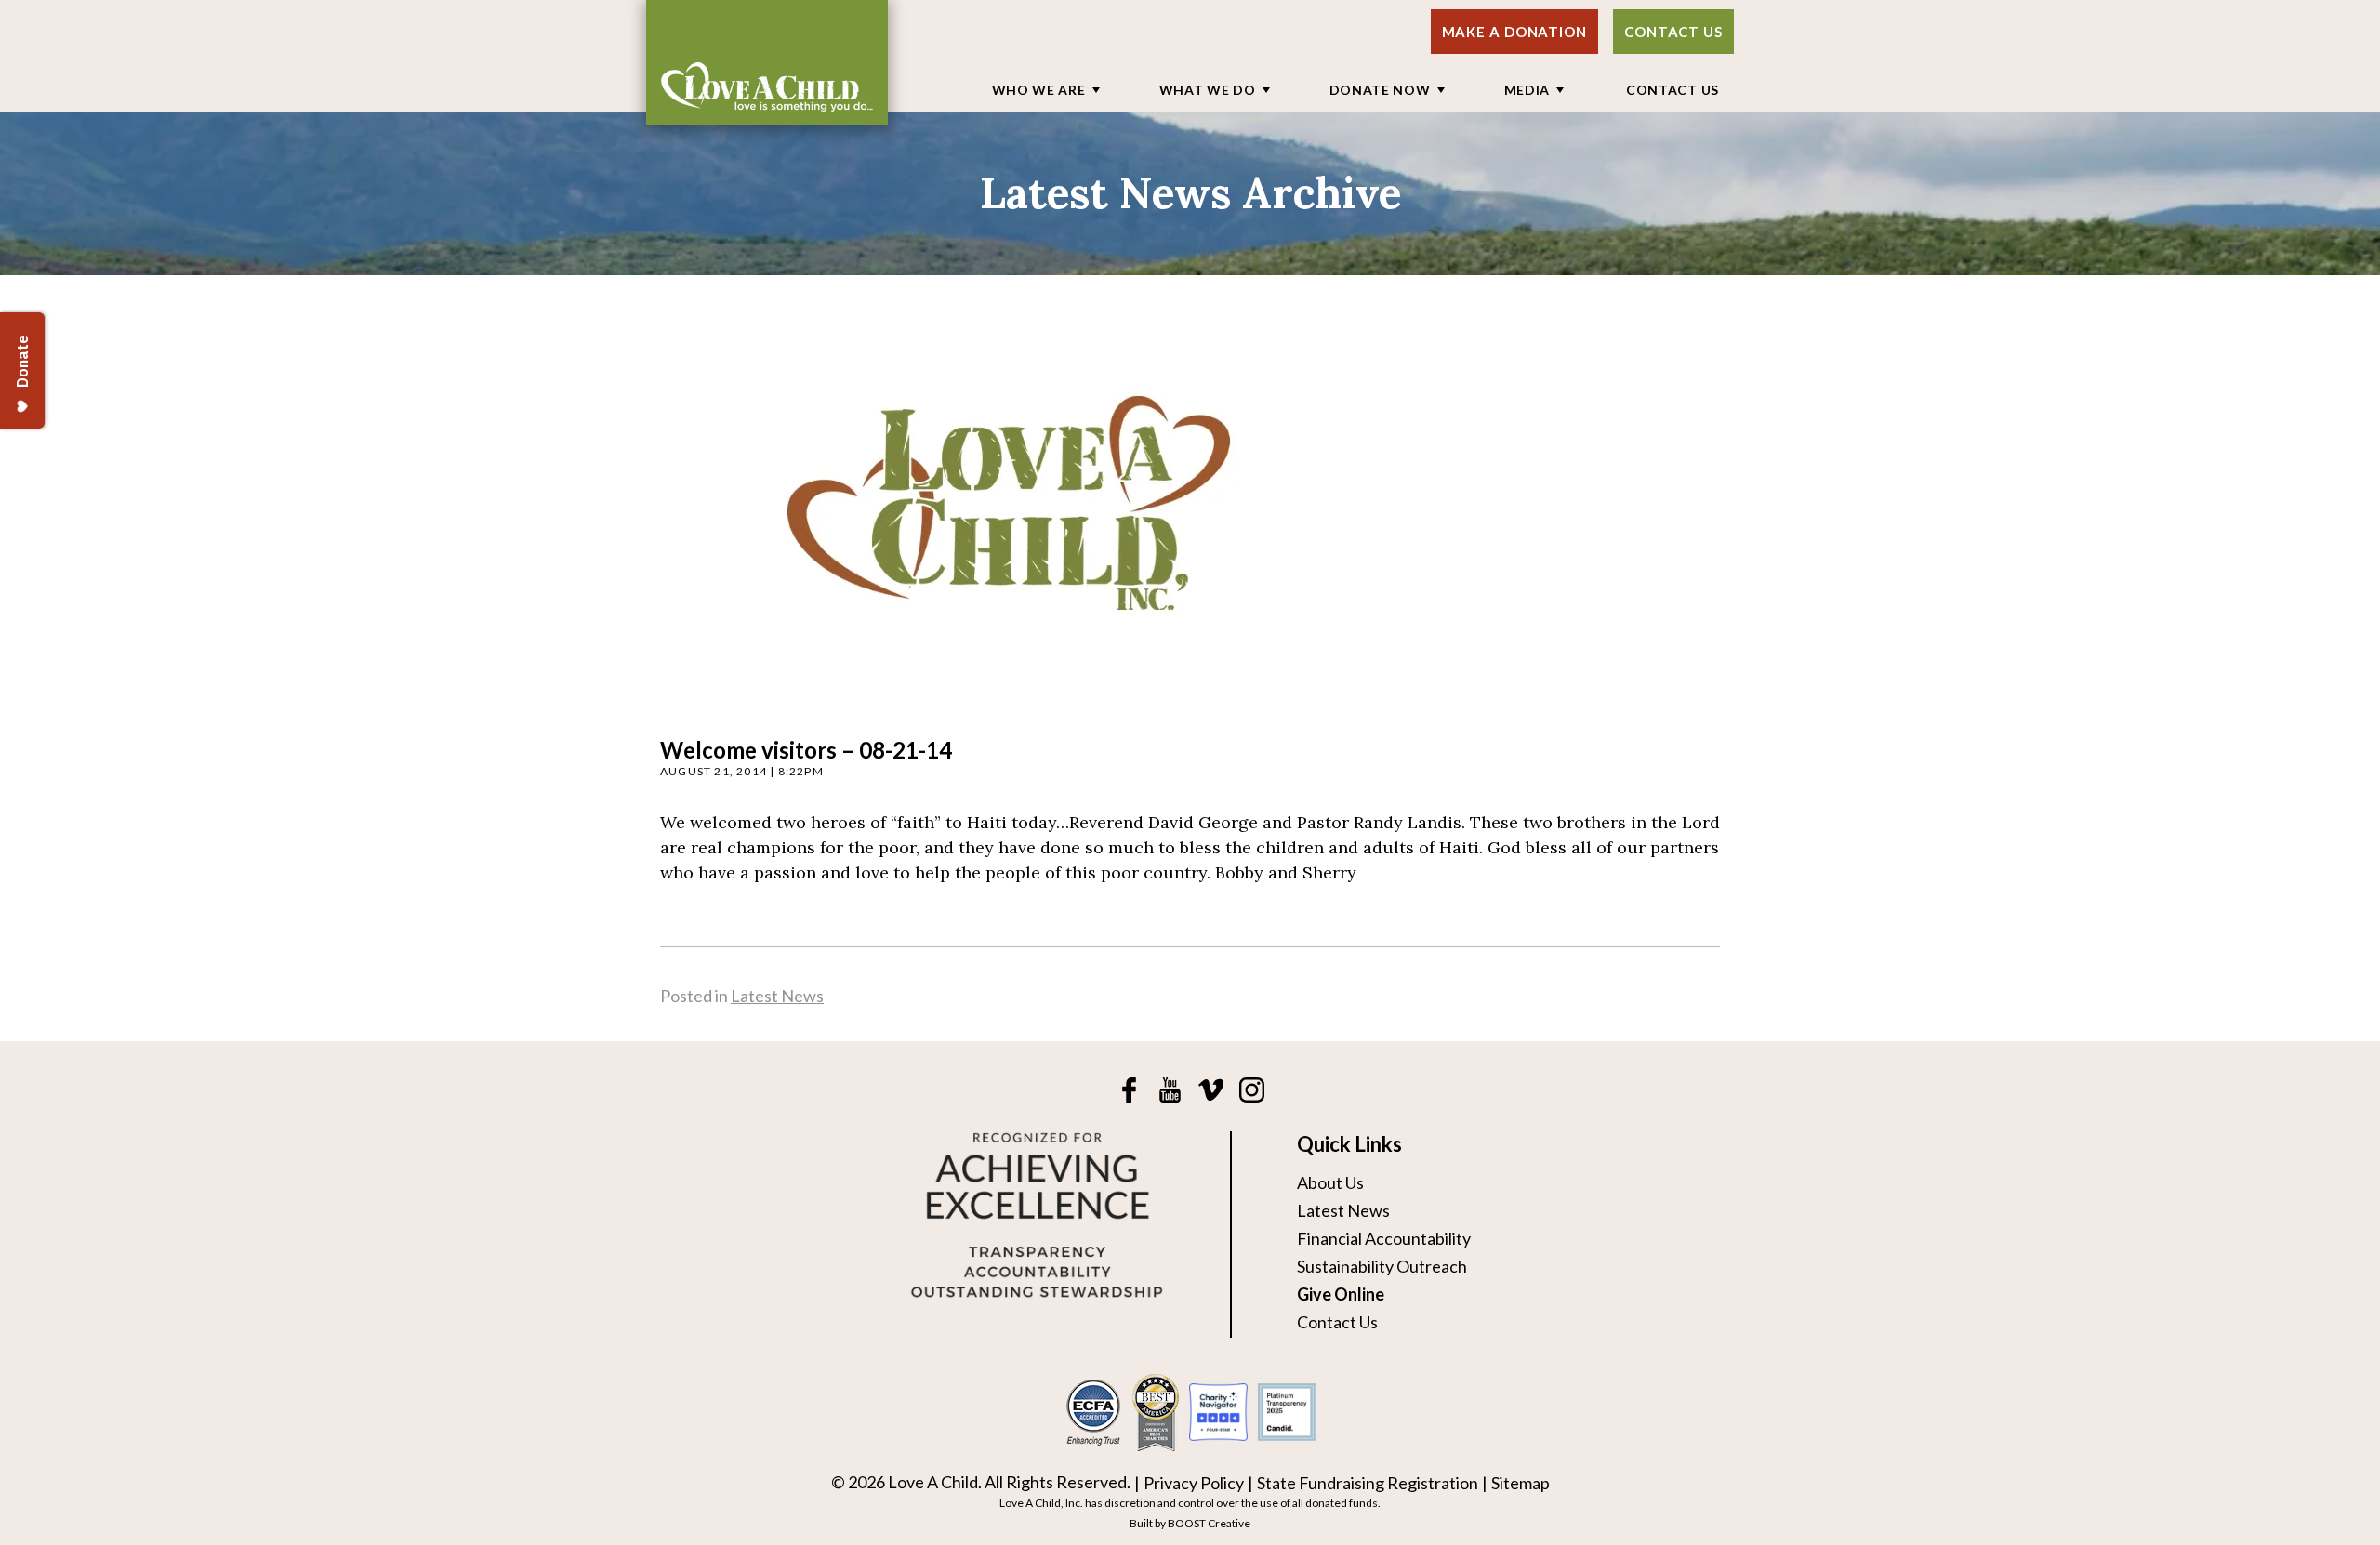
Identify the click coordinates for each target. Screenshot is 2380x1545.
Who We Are (1039, 90)
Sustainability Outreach (1382, 1266)
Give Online (1341, 1294)
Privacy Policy (1194, 1483)
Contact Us (1673, 32)
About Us (1330, 1182)
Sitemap (1521, 1483)
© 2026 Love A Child (905, 1482)
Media (1527, 90)
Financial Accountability (1384, 1238)
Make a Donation (1515, 32)
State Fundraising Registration (1368, 1483)
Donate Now (1380, 90)
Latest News (777, 996)
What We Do (1208, 90)
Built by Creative (1190, 1523)
